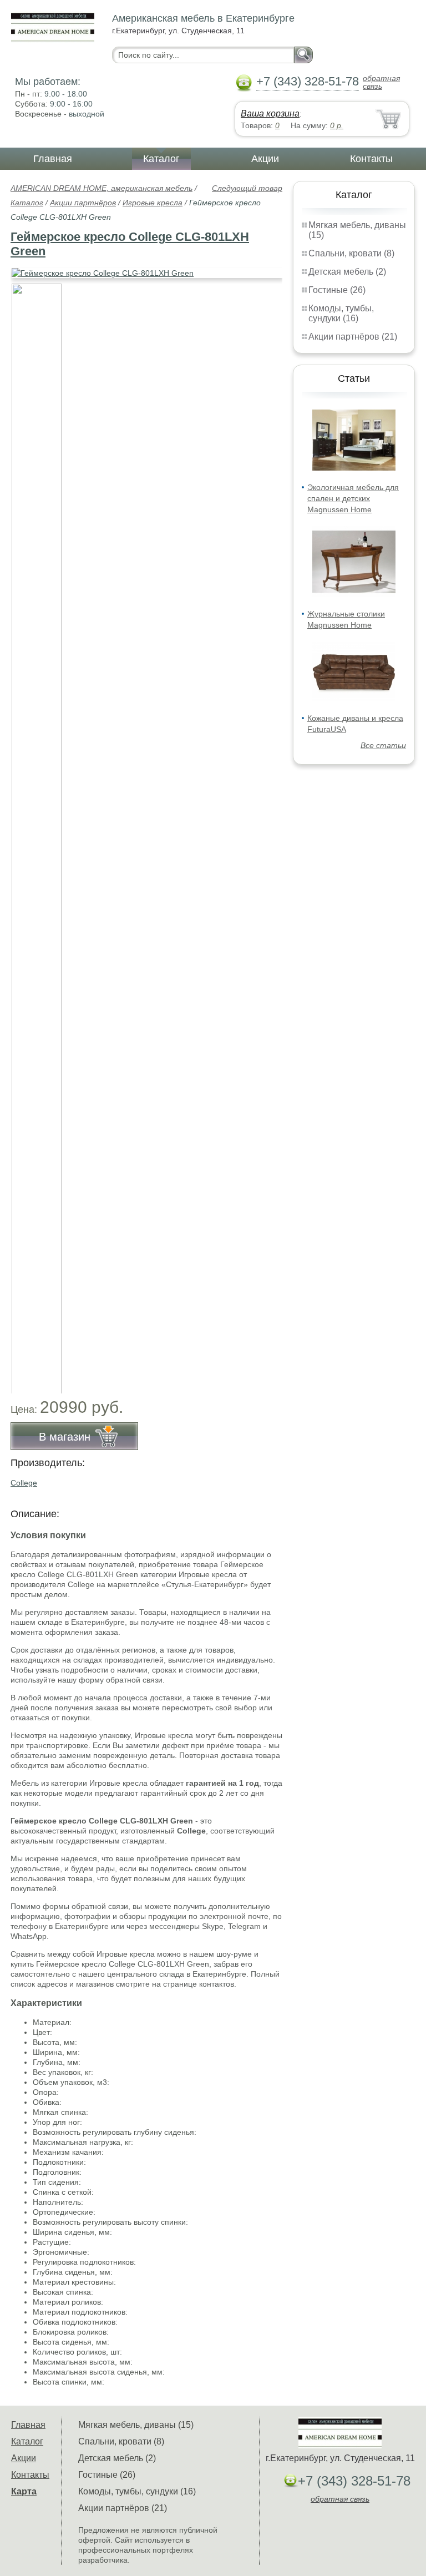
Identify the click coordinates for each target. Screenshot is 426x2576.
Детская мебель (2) (347, 272)
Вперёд (264, 267)
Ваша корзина (270, 113)
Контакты (371, 159)
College (24, 1483)
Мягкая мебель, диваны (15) (136, 2425)
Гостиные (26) (337, 290)
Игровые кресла (153, 203)
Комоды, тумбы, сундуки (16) (341, 313)
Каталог (161, 159)
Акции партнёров (83, 203)
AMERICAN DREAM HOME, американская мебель (102, 188)
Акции (265, 159)
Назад (28, 267)
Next (270, 832)
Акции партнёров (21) (353, 337)
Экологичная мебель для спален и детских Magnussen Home (353, 498)
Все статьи (383, 745)
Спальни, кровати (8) (351, 253)
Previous (31, 832)
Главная (53, 159)
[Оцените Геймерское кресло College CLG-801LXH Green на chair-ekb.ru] (148, 273)
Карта (24, 2491)
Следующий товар (247, 188)
